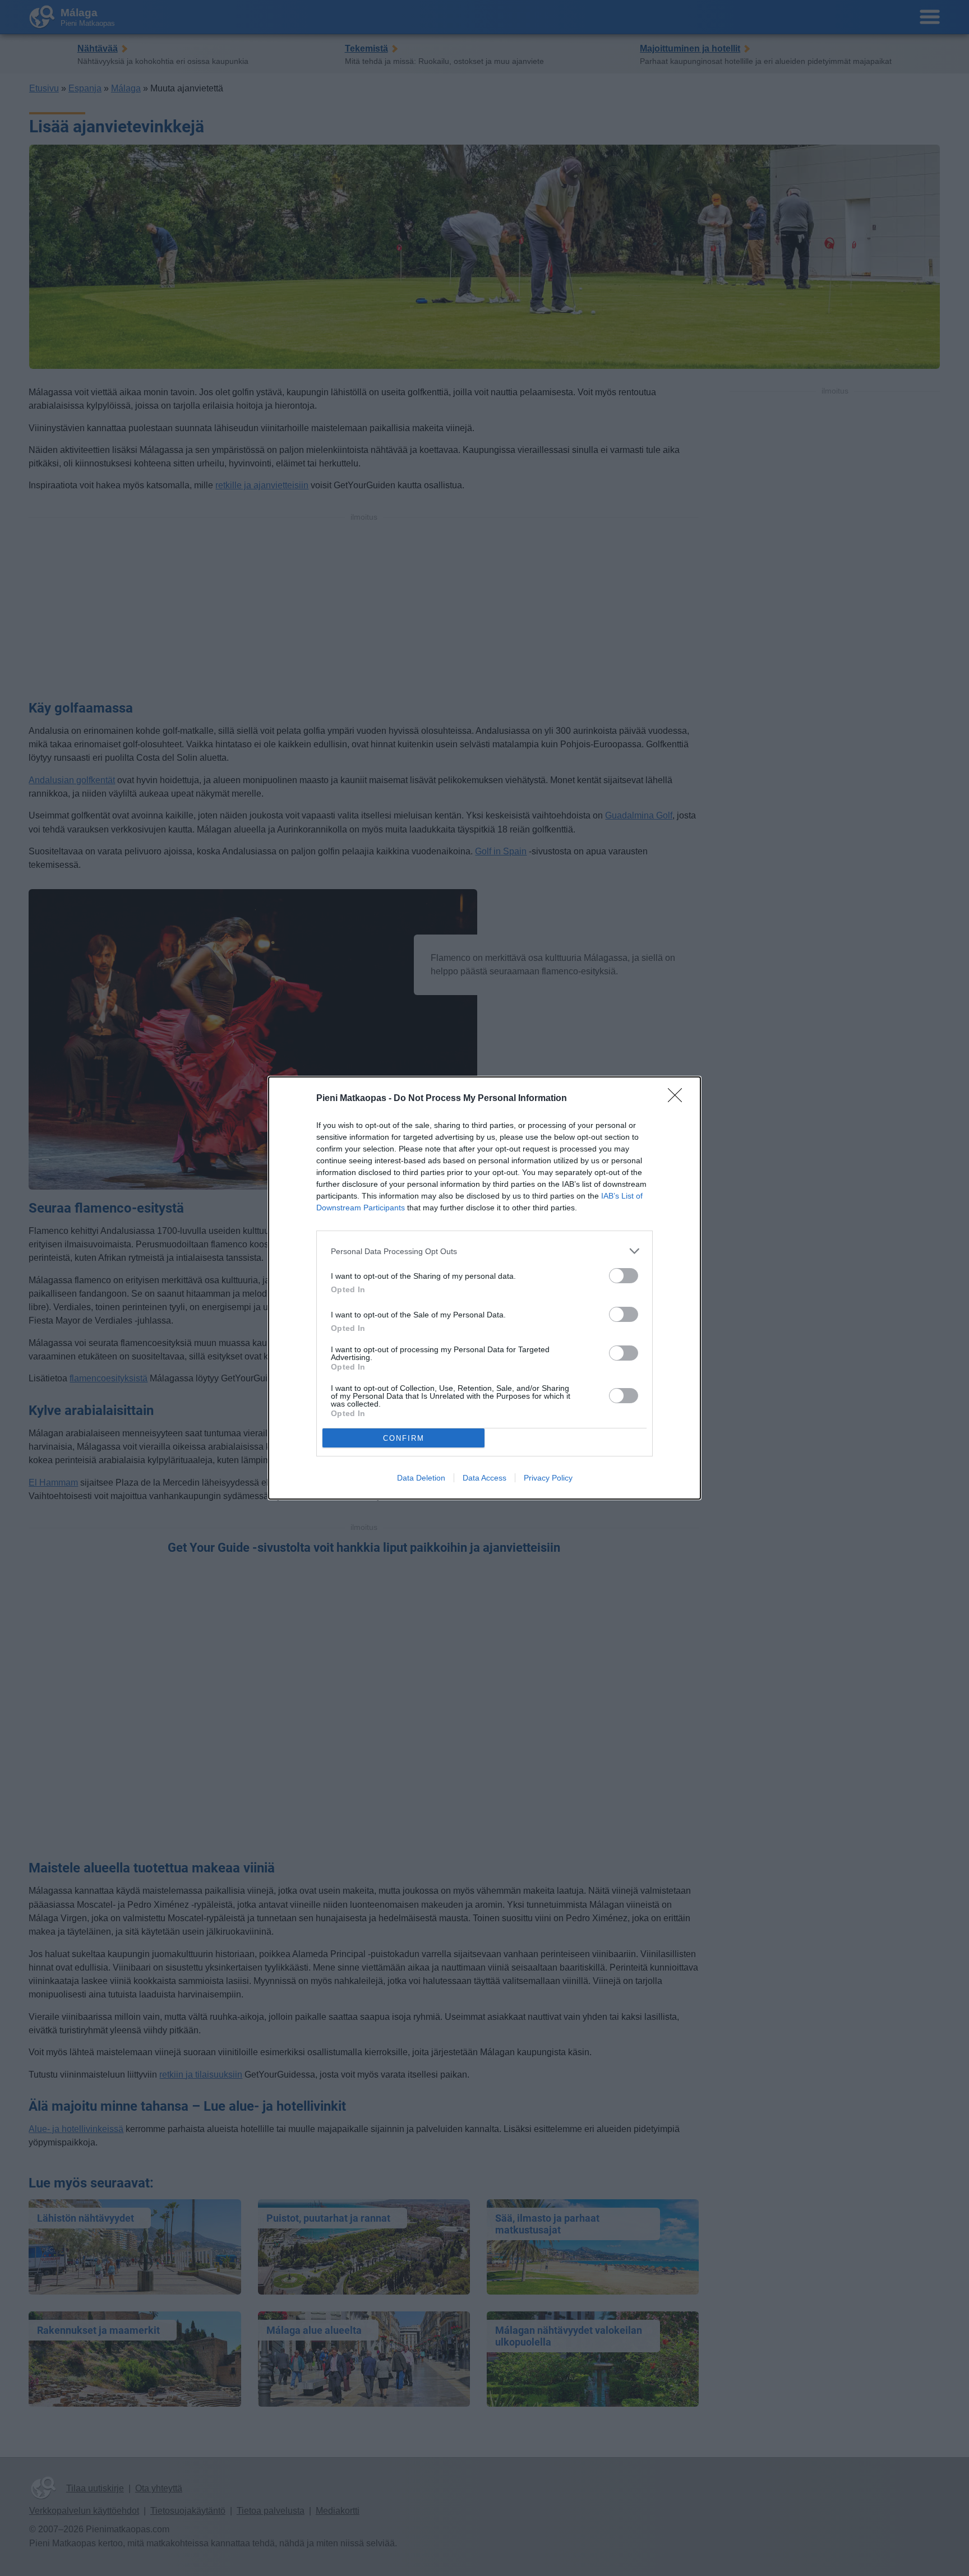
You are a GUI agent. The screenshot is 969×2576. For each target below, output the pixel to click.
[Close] (679, 1099)
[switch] (624, 1276)
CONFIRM (404, 1438)
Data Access (484, 1478)
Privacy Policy (548, 1478)
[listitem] (484, 1251)
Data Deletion (421, 1478)
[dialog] (484, 1288)
